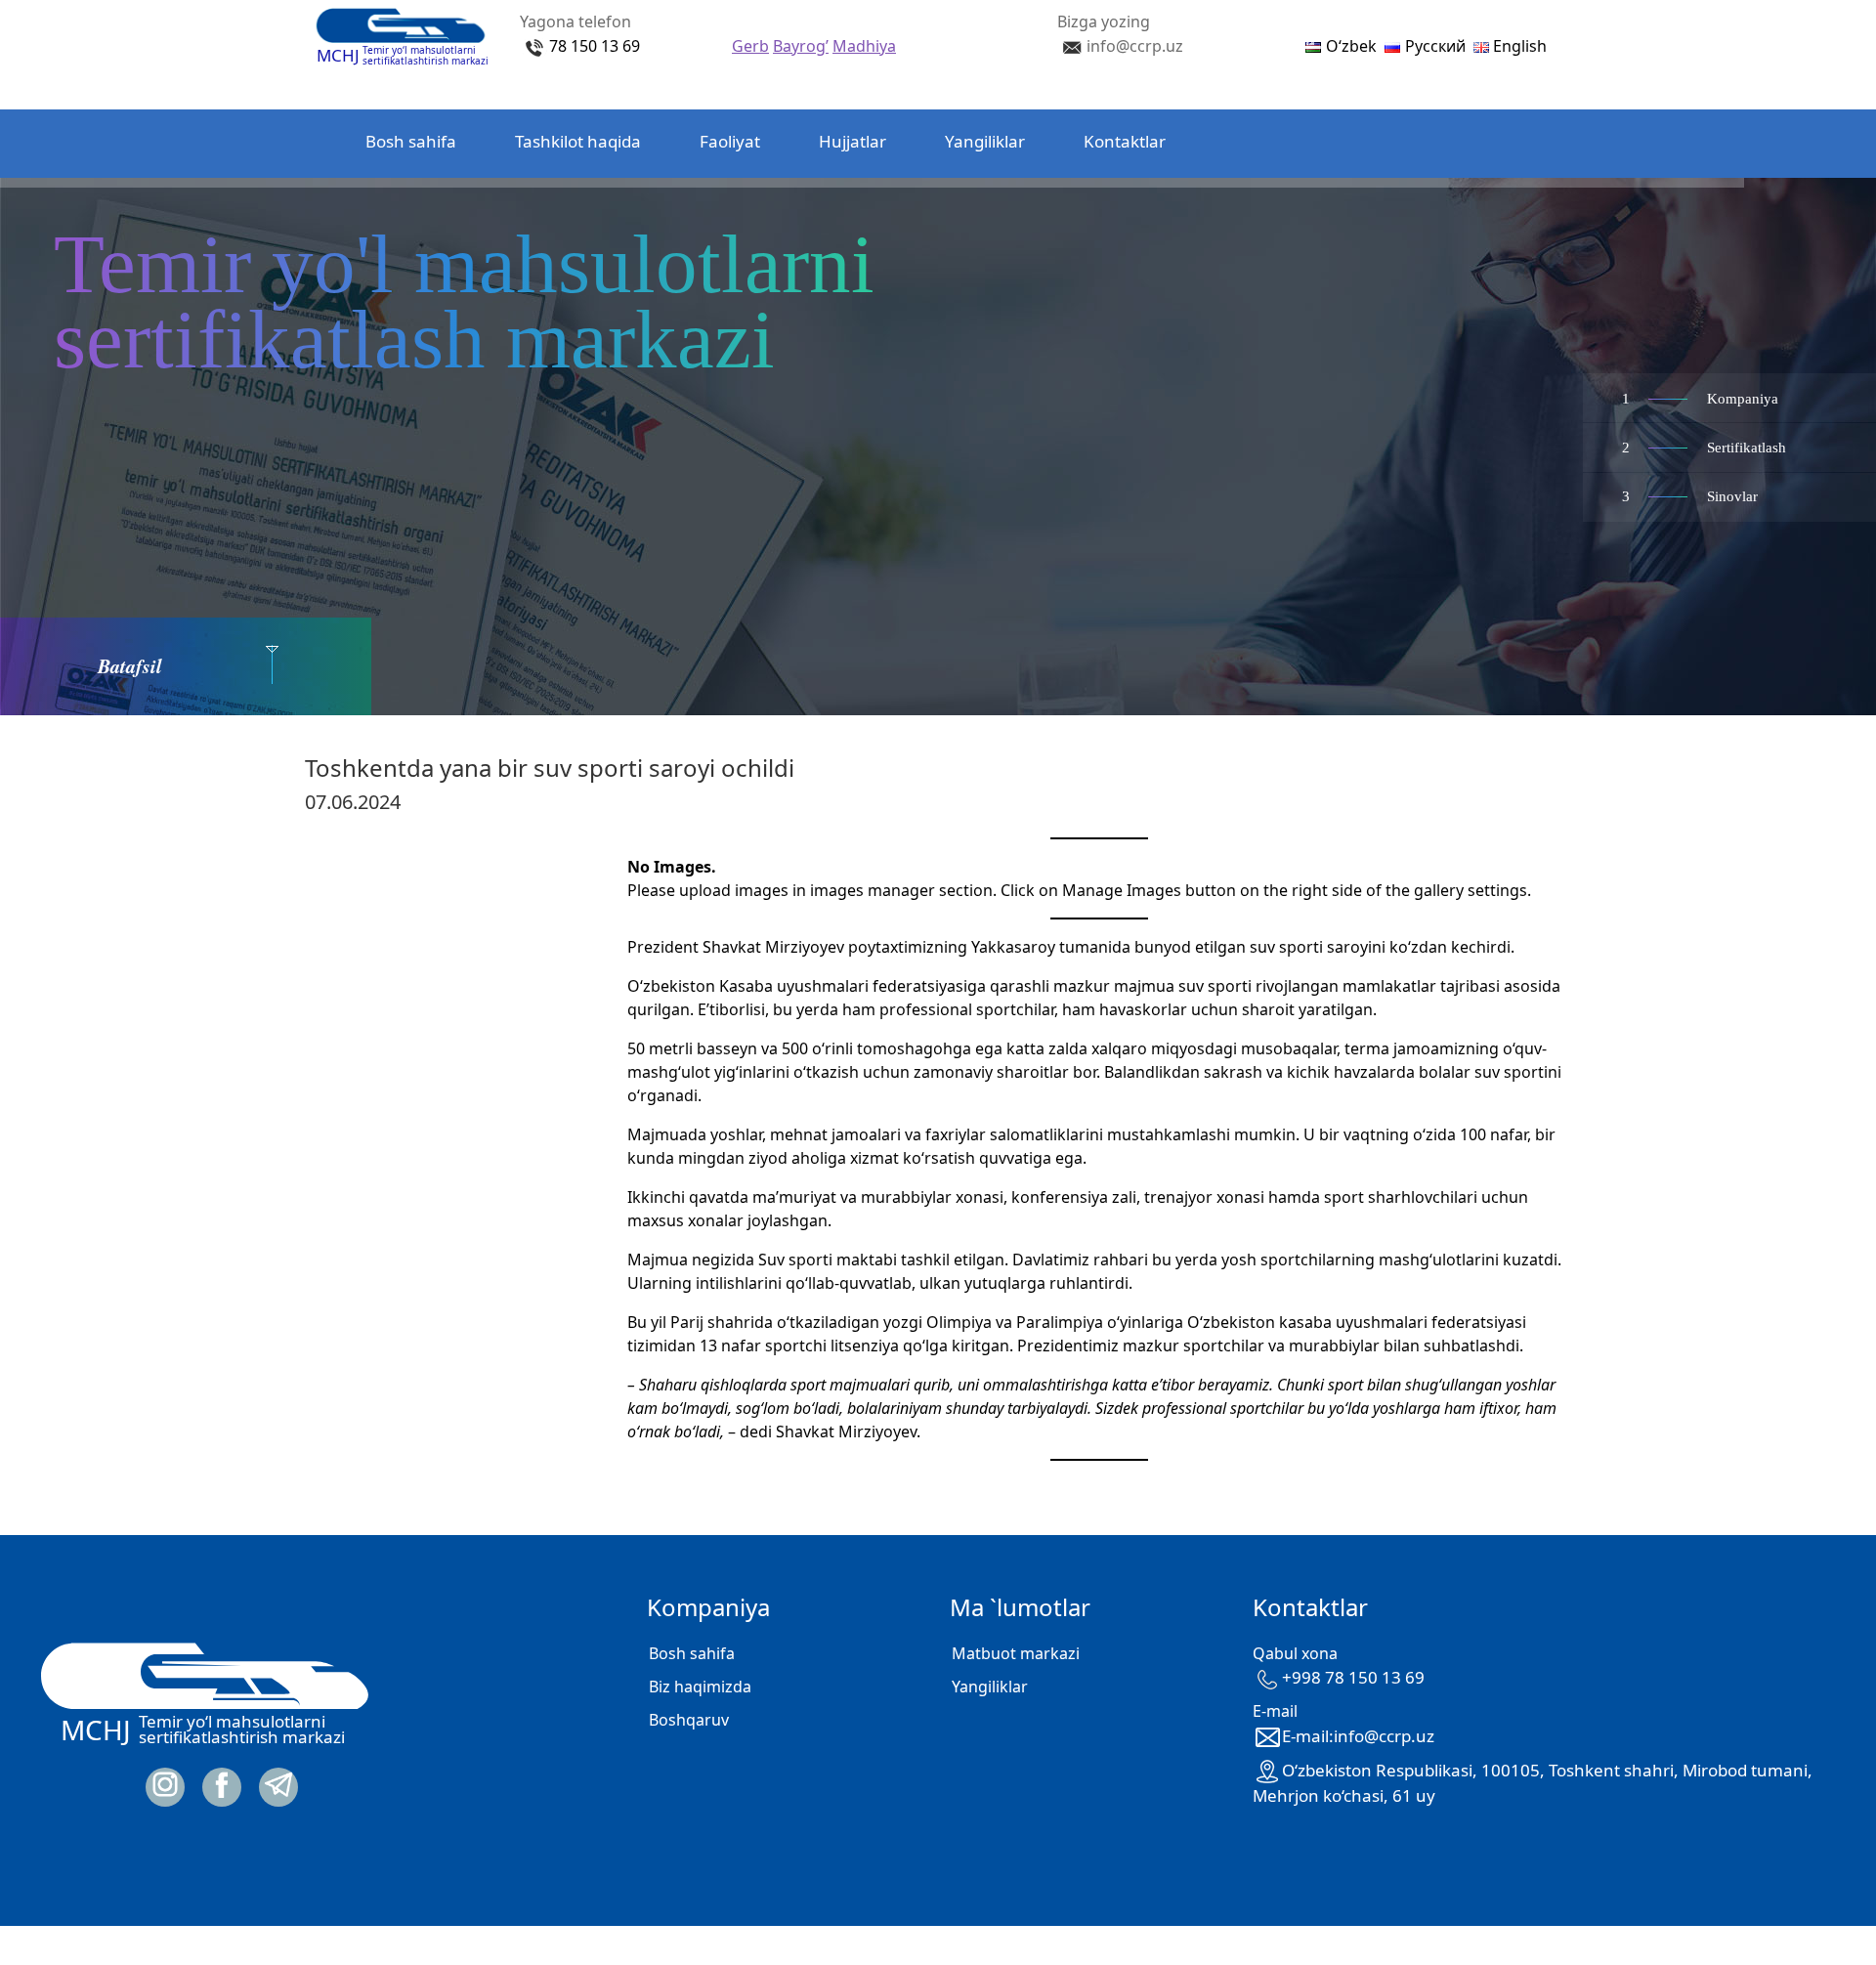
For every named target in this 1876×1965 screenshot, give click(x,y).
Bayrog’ (801, 46)
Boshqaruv (689, 1720)
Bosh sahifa (411, 141)
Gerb (750, 46)
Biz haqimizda (700, 1687)
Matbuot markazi (1016, 1653)
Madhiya (864, 46)
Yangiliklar (985, 141)
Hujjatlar (853, 141)
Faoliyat (730, 141)
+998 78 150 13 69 (1353, 1677)
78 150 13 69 (595, 46)
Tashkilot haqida (578, 141)
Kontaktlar (1125, 141)
